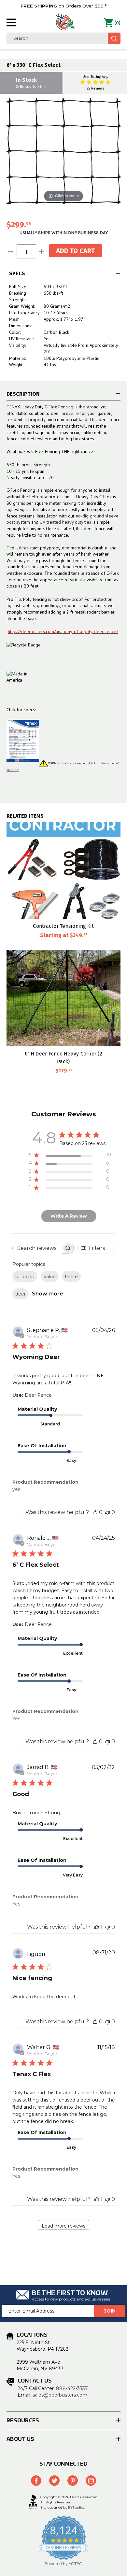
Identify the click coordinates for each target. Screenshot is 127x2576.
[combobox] (63, 38)
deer (21, 1294)
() (117, 23)
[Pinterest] (73, 2481)
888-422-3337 (72, 2388)
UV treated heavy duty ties (65, 522)
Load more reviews (63, 2226)
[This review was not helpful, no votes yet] (107, 1512)
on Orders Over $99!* (63, 6)
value (50, 1277)
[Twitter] (54, 2481)
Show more (48, 1294)
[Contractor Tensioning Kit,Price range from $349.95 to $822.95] (63, 870)
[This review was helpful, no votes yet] (95, 1512)
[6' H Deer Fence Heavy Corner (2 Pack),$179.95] (63, 998)
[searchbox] (37, 1248)
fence (71, 1277)
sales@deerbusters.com (60, 2395)
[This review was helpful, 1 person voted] (97, 1927)
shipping (25, 1277)
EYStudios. (77, 2507)
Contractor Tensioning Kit (63, 926)
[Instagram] (91, 2481)
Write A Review (69, 1216)
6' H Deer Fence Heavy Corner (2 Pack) (63, 1057)
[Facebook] (36, 2481)
